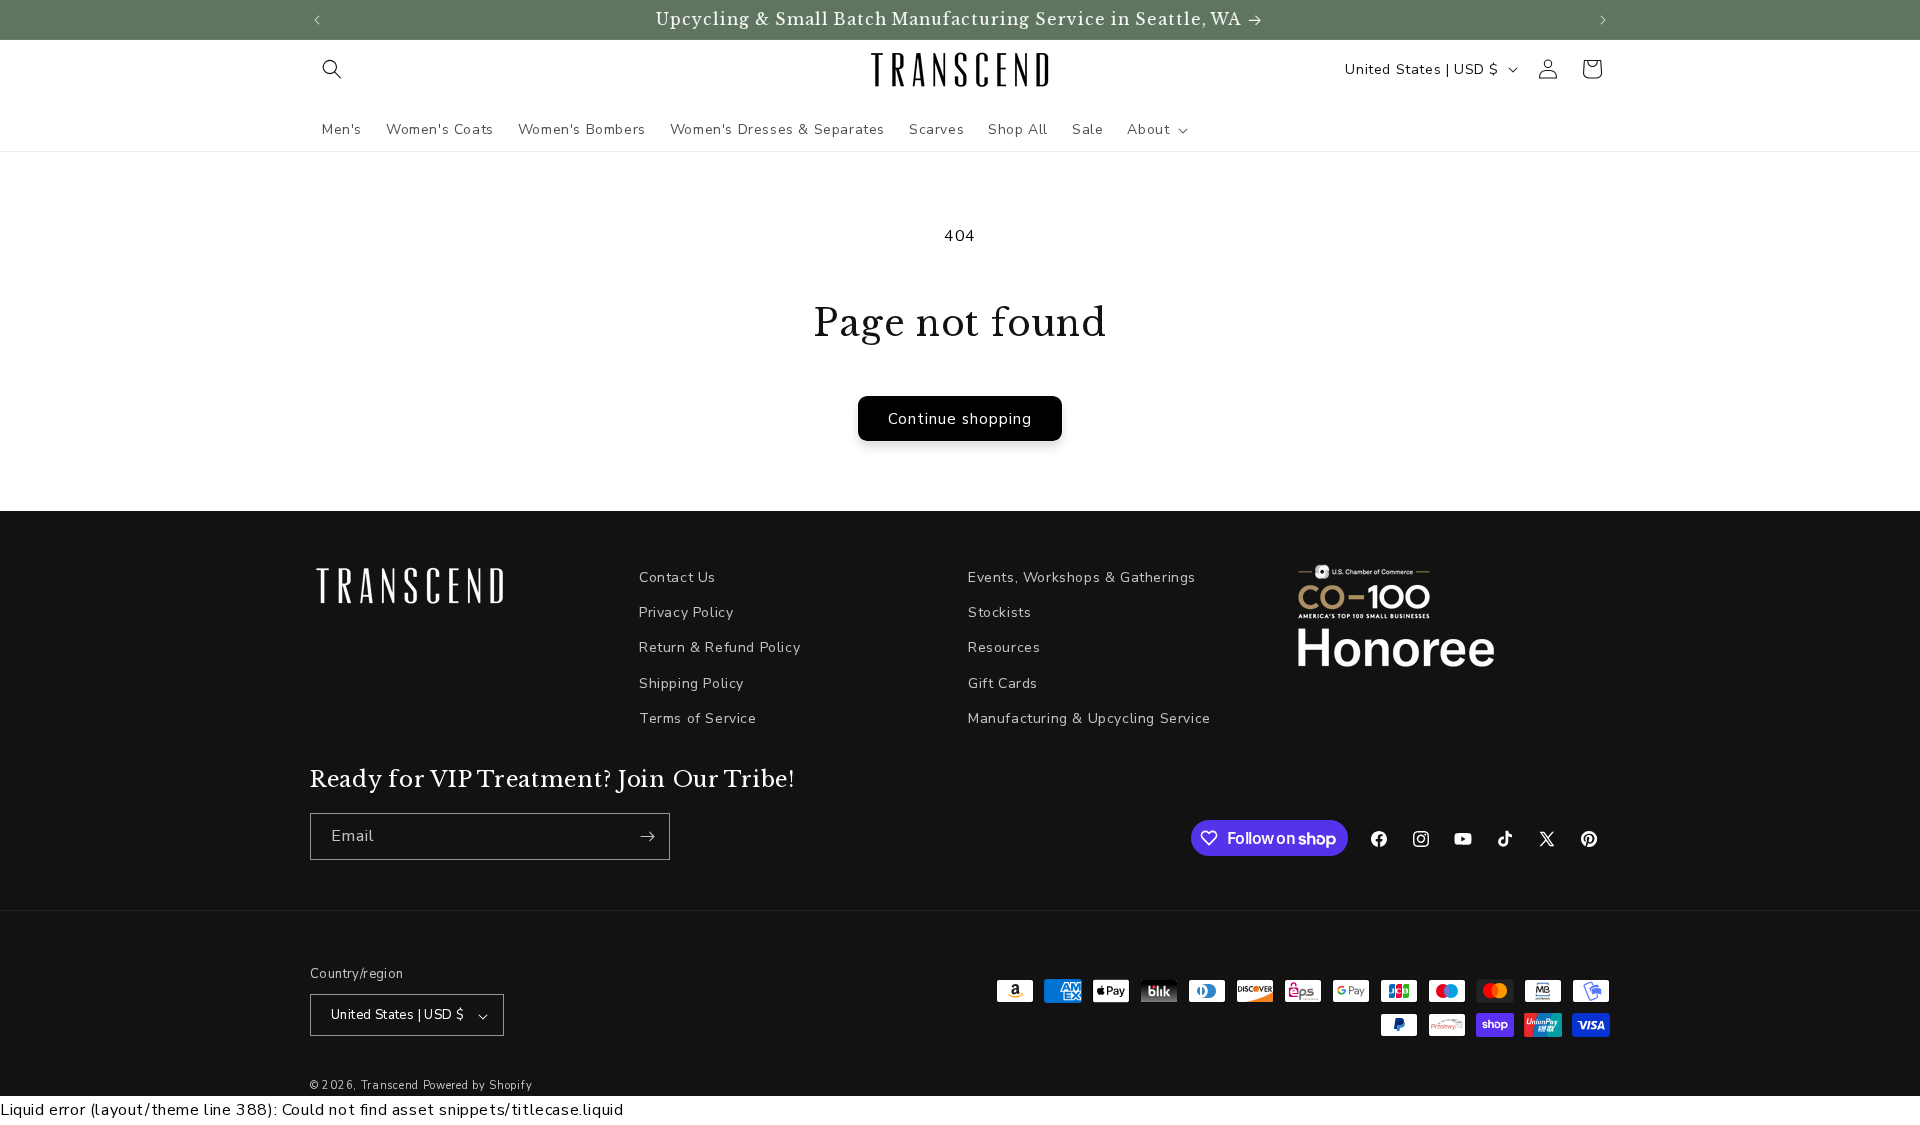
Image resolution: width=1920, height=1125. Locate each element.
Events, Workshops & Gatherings (1082, 577)
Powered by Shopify (478, 1086)
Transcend (390, 1086)
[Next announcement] (1603, 20)
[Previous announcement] (317, 20)
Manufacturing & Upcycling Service (1089, 718)
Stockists (999, 612)
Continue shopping (960, 419)
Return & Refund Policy (719, 647)
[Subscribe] (647, 836)
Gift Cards (1003, 683)
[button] (332, 69)
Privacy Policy (686, 612)
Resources (1004, 647)
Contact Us (677, 577)
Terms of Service (698, 718)
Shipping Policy (691, 683)
